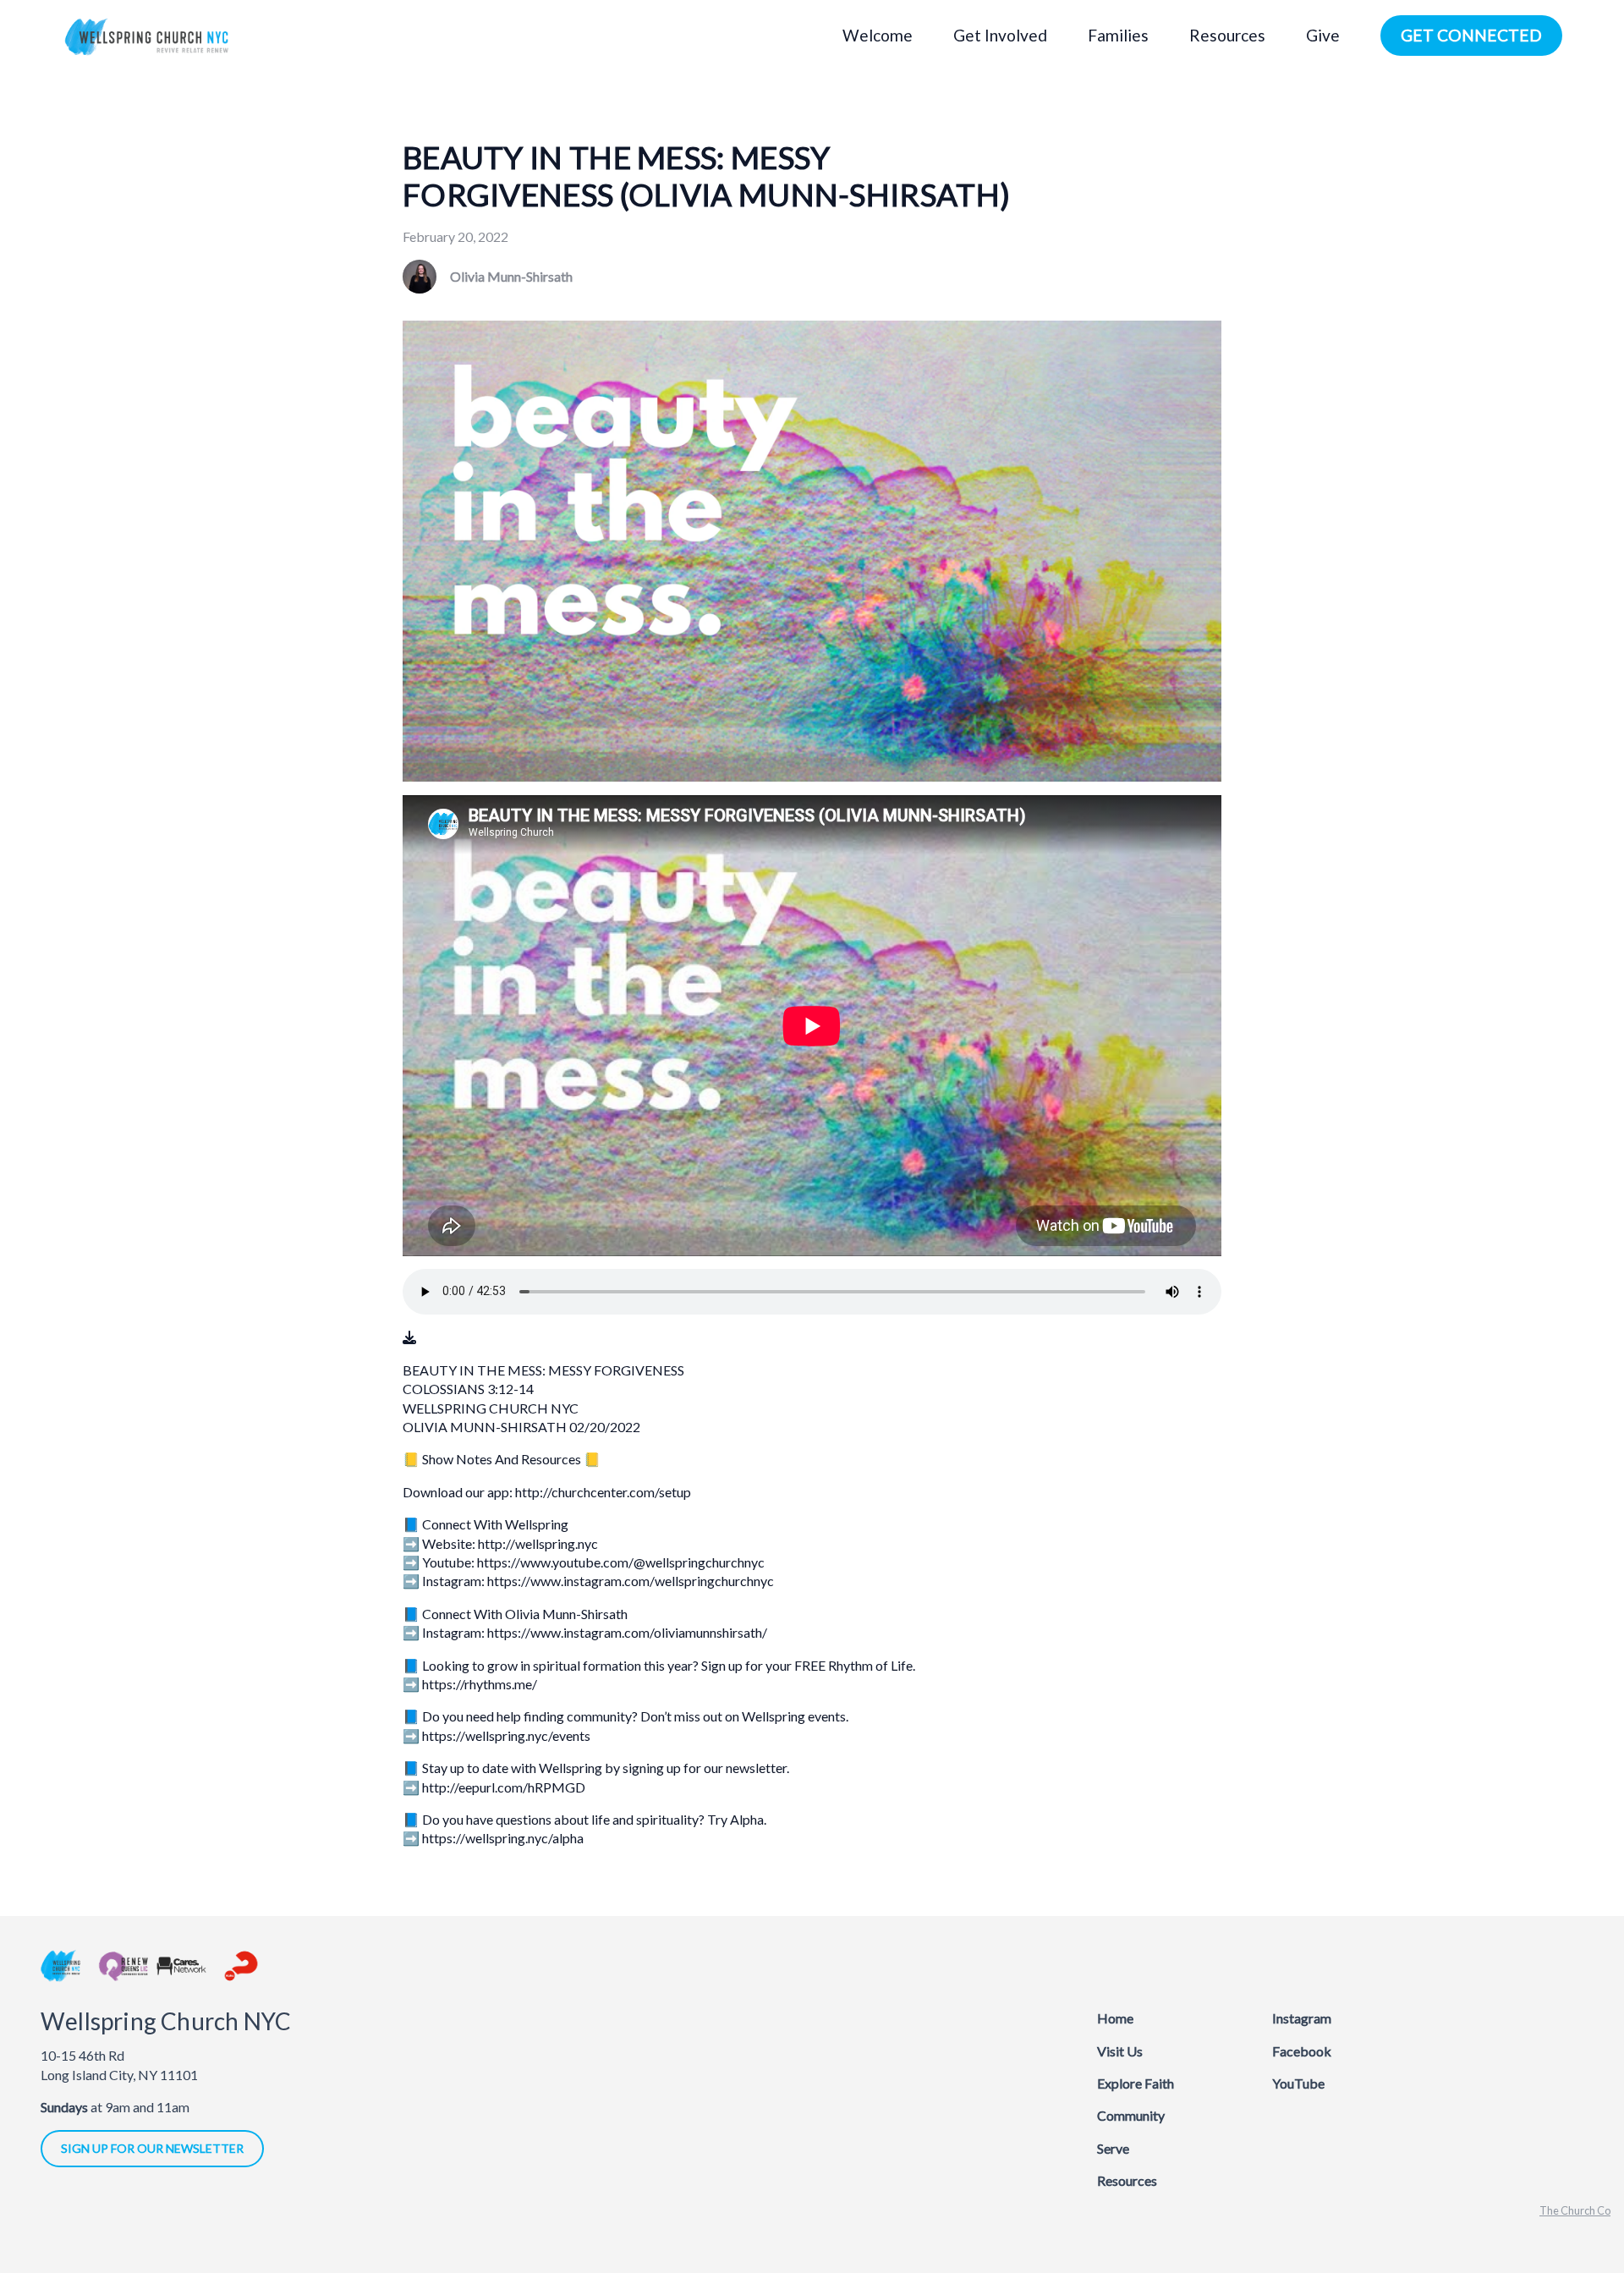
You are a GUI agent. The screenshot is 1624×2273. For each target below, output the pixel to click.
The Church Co (1575, 2210)
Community (1131, 2115)
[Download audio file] (409, 1337)
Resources (1127, 2180)
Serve (1113, 2148)
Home (1115, 2018)
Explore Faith (1136, 2083)
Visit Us (1120, 2051)
